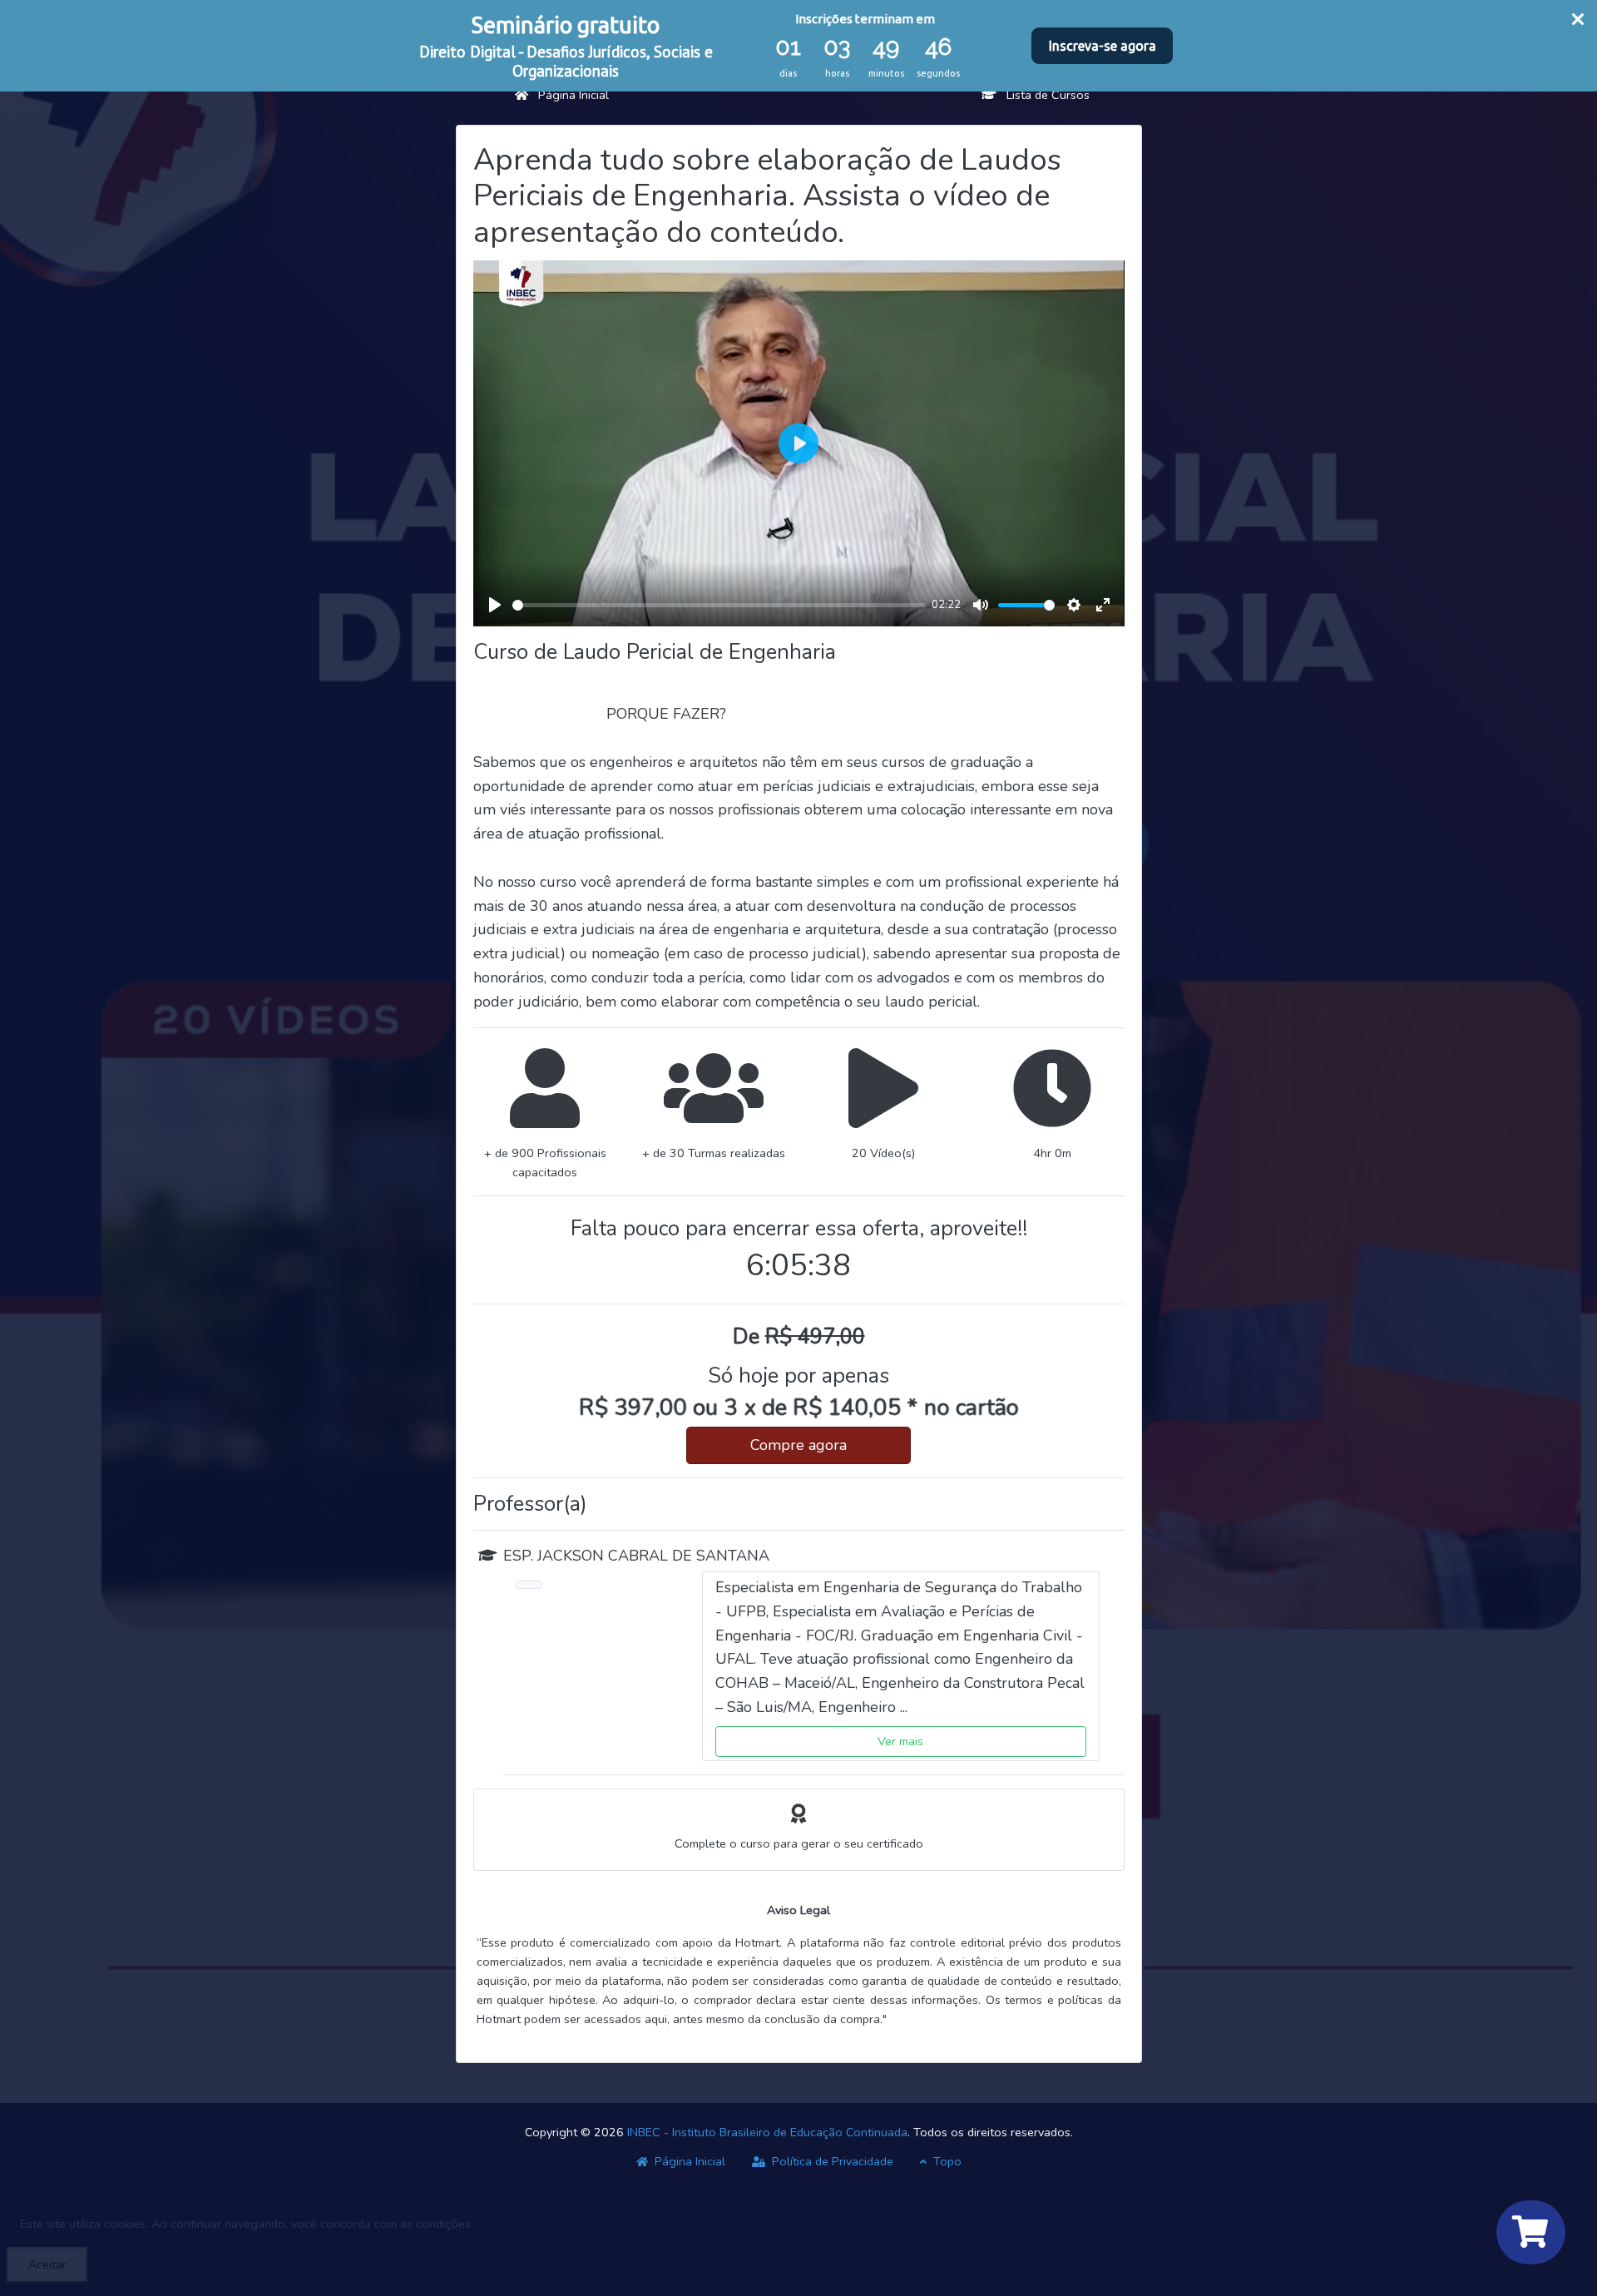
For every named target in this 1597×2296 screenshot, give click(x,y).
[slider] (719, 605)
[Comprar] (1531, 2232)
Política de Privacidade (831, 2161)
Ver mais (900, 1741)
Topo (946, 2161)
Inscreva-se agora (1103, 46)
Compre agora (798, 1445)
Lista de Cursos (1043, 95)
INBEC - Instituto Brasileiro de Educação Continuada (767, 2132)
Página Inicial (569, 95)
